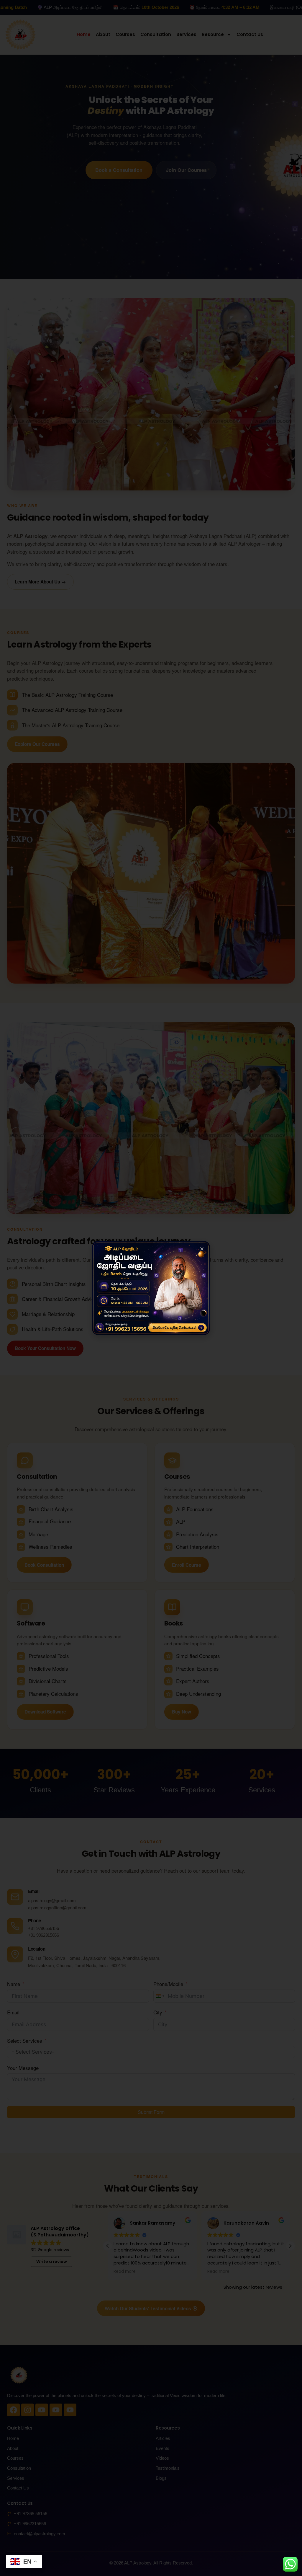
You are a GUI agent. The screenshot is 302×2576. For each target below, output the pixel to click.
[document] (151, 1288)
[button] (202, 1249)
